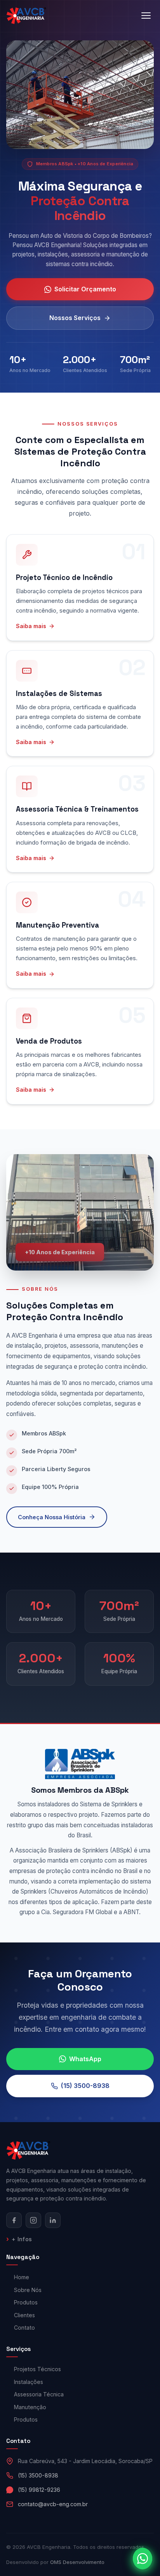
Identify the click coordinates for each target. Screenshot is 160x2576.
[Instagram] (33, 2220)
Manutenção (30, 2407)
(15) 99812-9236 (39, 2490)
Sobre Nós (28, 2290)
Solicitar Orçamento (85, 289)
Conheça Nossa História (52, 1517)
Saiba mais (31, 626)
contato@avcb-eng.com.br (53, 2504)
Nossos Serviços (75, 318)
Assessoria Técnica (39, 2394)
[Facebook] (14, 2220)
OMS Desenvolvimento (77, 2562)
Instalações (29, 2382)
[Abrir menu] (146, 16)
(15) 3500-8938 (85, 2086)
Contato (24, 2328)
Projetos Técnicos (37, 2369)
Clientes (24, 2315)
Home (22, 2277)
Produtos (26, 2302)
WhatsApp (85, 2059)
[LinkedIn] (53, 2220)
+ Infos (22, 2239)
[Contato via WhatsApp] (143, 2559)
